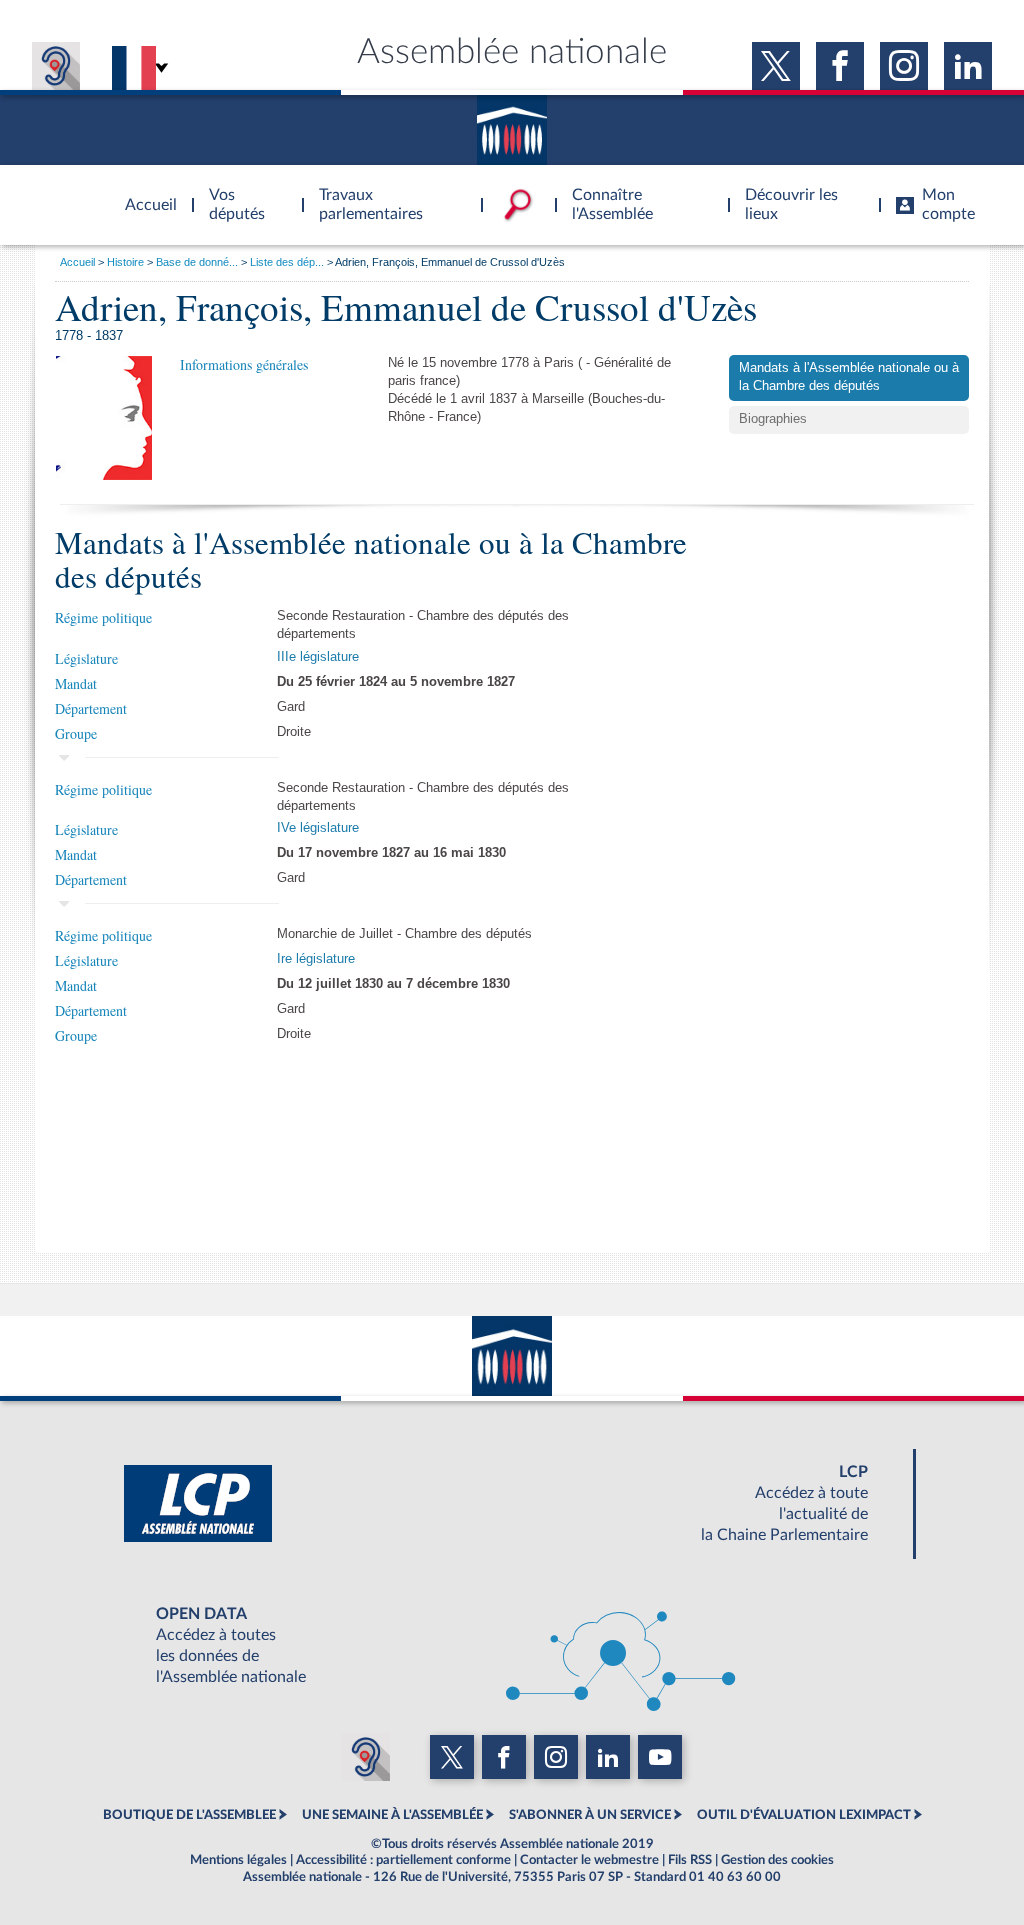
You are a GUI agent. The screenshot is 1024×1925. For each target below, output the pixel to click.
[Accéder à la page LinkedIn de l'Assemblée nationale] (968, 66)
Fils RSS (690, 1860)
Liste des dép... (287, 262)
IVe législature (318, 828)
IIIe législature (318, 657)
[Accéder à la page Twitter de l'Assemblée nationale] (776, 66)
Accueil (77, 262)
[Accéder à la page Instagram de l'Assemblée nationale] (904, 66)
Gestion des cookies (777, 1860)
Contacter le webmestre (589, 1860)
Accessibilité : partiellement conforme (403, 1860)
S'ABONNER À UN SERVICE (590, 1815)
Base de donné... (197, 262)
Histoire (125, 262)
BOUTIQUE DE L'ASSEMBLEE (189, 1815)
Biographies (773, 419)
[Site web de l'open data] (512, 1646)
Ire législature (316, 959)
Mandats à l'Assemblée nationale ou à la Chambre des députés (849, 377)
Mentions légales (238, 1860)
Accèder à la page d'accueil (144, 193)
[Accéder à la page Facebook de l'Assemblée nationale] (840, 66)
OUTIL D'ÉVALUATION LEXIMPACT (804, 1815)
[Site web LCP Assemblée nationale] (512, 1504)
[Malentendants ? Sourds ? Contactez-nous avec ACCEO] (56, 66)
